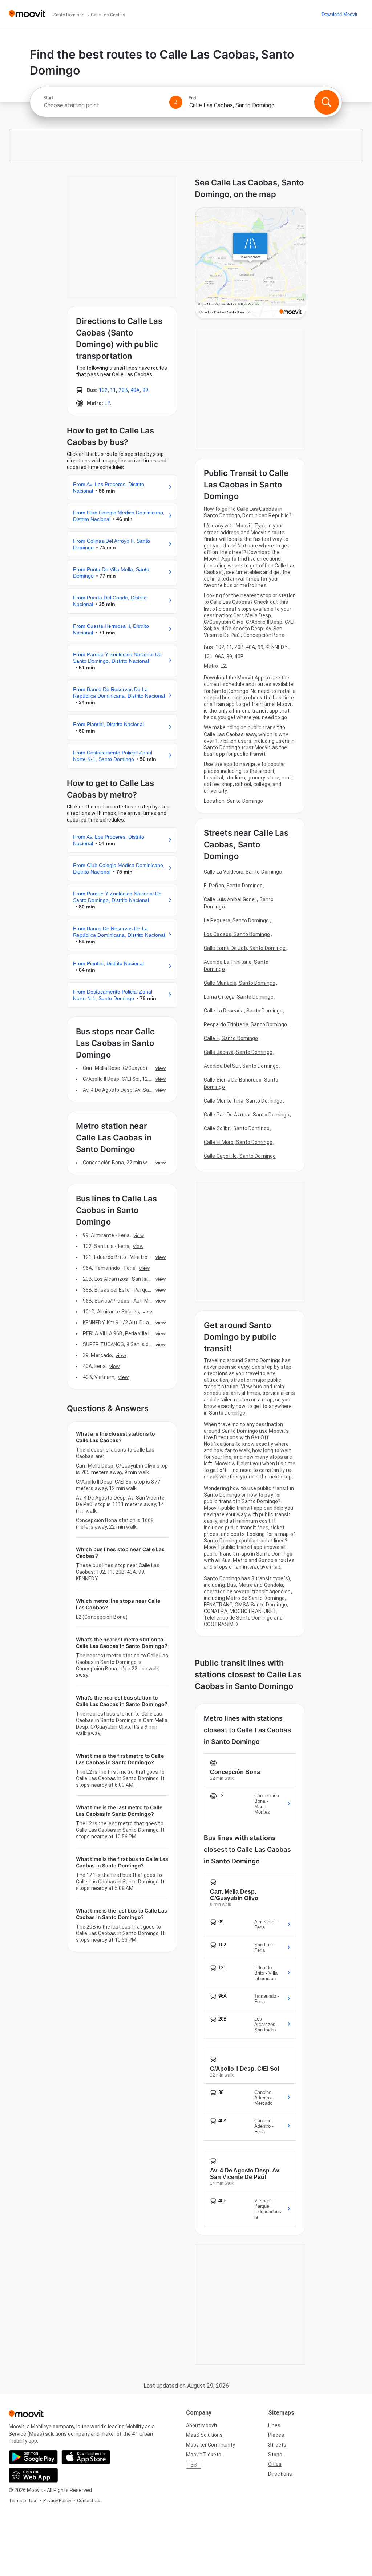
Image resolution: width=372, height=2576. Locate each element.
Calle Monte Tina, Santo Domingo (243, 1101)
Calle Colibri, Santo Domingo (237, 1128)
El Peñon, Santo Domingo (233, 886)
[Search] (327, 102)
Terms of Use (23, 2501)
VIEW (161, 1068)
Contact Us (89, 2501)
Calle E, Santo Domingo (231, 1038)
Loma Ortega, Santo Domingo (239, 997)
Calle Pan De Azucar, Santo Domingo (246, 1115)
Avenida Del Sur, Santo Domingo (241, 1066)
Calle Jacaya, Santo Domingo (238, 1052)
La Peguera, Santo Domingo (236, 920)
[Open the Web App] (33, 2475)
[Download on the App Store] (86, 2457)
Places (276, 2435)
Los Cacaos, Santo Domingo (237, 934)
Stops (275, 2455)
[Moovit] (27, 14)
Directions (280, 2474)
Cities (275, 2464)
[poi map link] (250, 264)
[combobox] (103, 105)
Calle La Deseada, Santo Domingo (243, 1011)
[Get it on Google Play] (33, 2457)
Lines (274, 2425)
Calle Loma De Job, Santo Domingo (245, 948)
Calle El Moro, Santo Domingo (238, 1142)
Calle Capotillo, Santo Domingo (240, 1156)
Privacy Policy (57, 2501)
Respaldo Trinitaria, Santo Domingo (245, 1024)
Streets (277, 2445)
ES (194, 2465)
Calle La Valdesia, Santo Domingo (243, 872)
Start (48, 98)
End (193, 98)
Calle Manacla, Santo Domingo (240, 983)
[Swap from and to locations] (176, 102)
